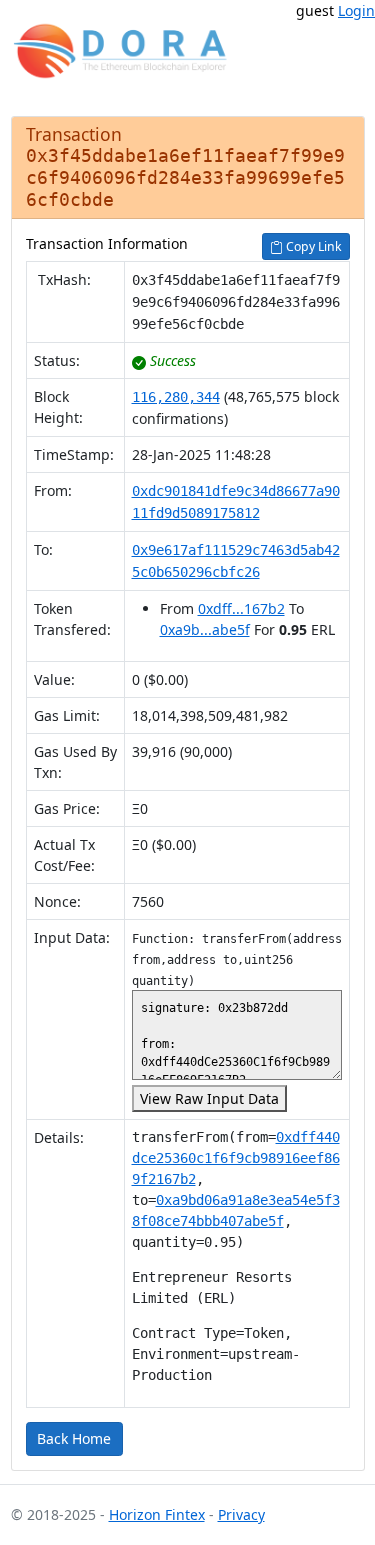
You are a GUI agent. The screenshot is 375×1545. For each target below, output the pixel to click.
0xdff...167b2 (241, 608)
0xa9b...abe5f (205, 629)
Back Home (74, 1438)
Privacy (241, 1514)
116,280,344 (176, 397)
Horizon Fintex (157, 1514)
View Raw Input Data (209, 1098)
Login (356, 10)
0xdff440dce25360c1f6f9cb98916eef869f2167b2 (236, 1158)
